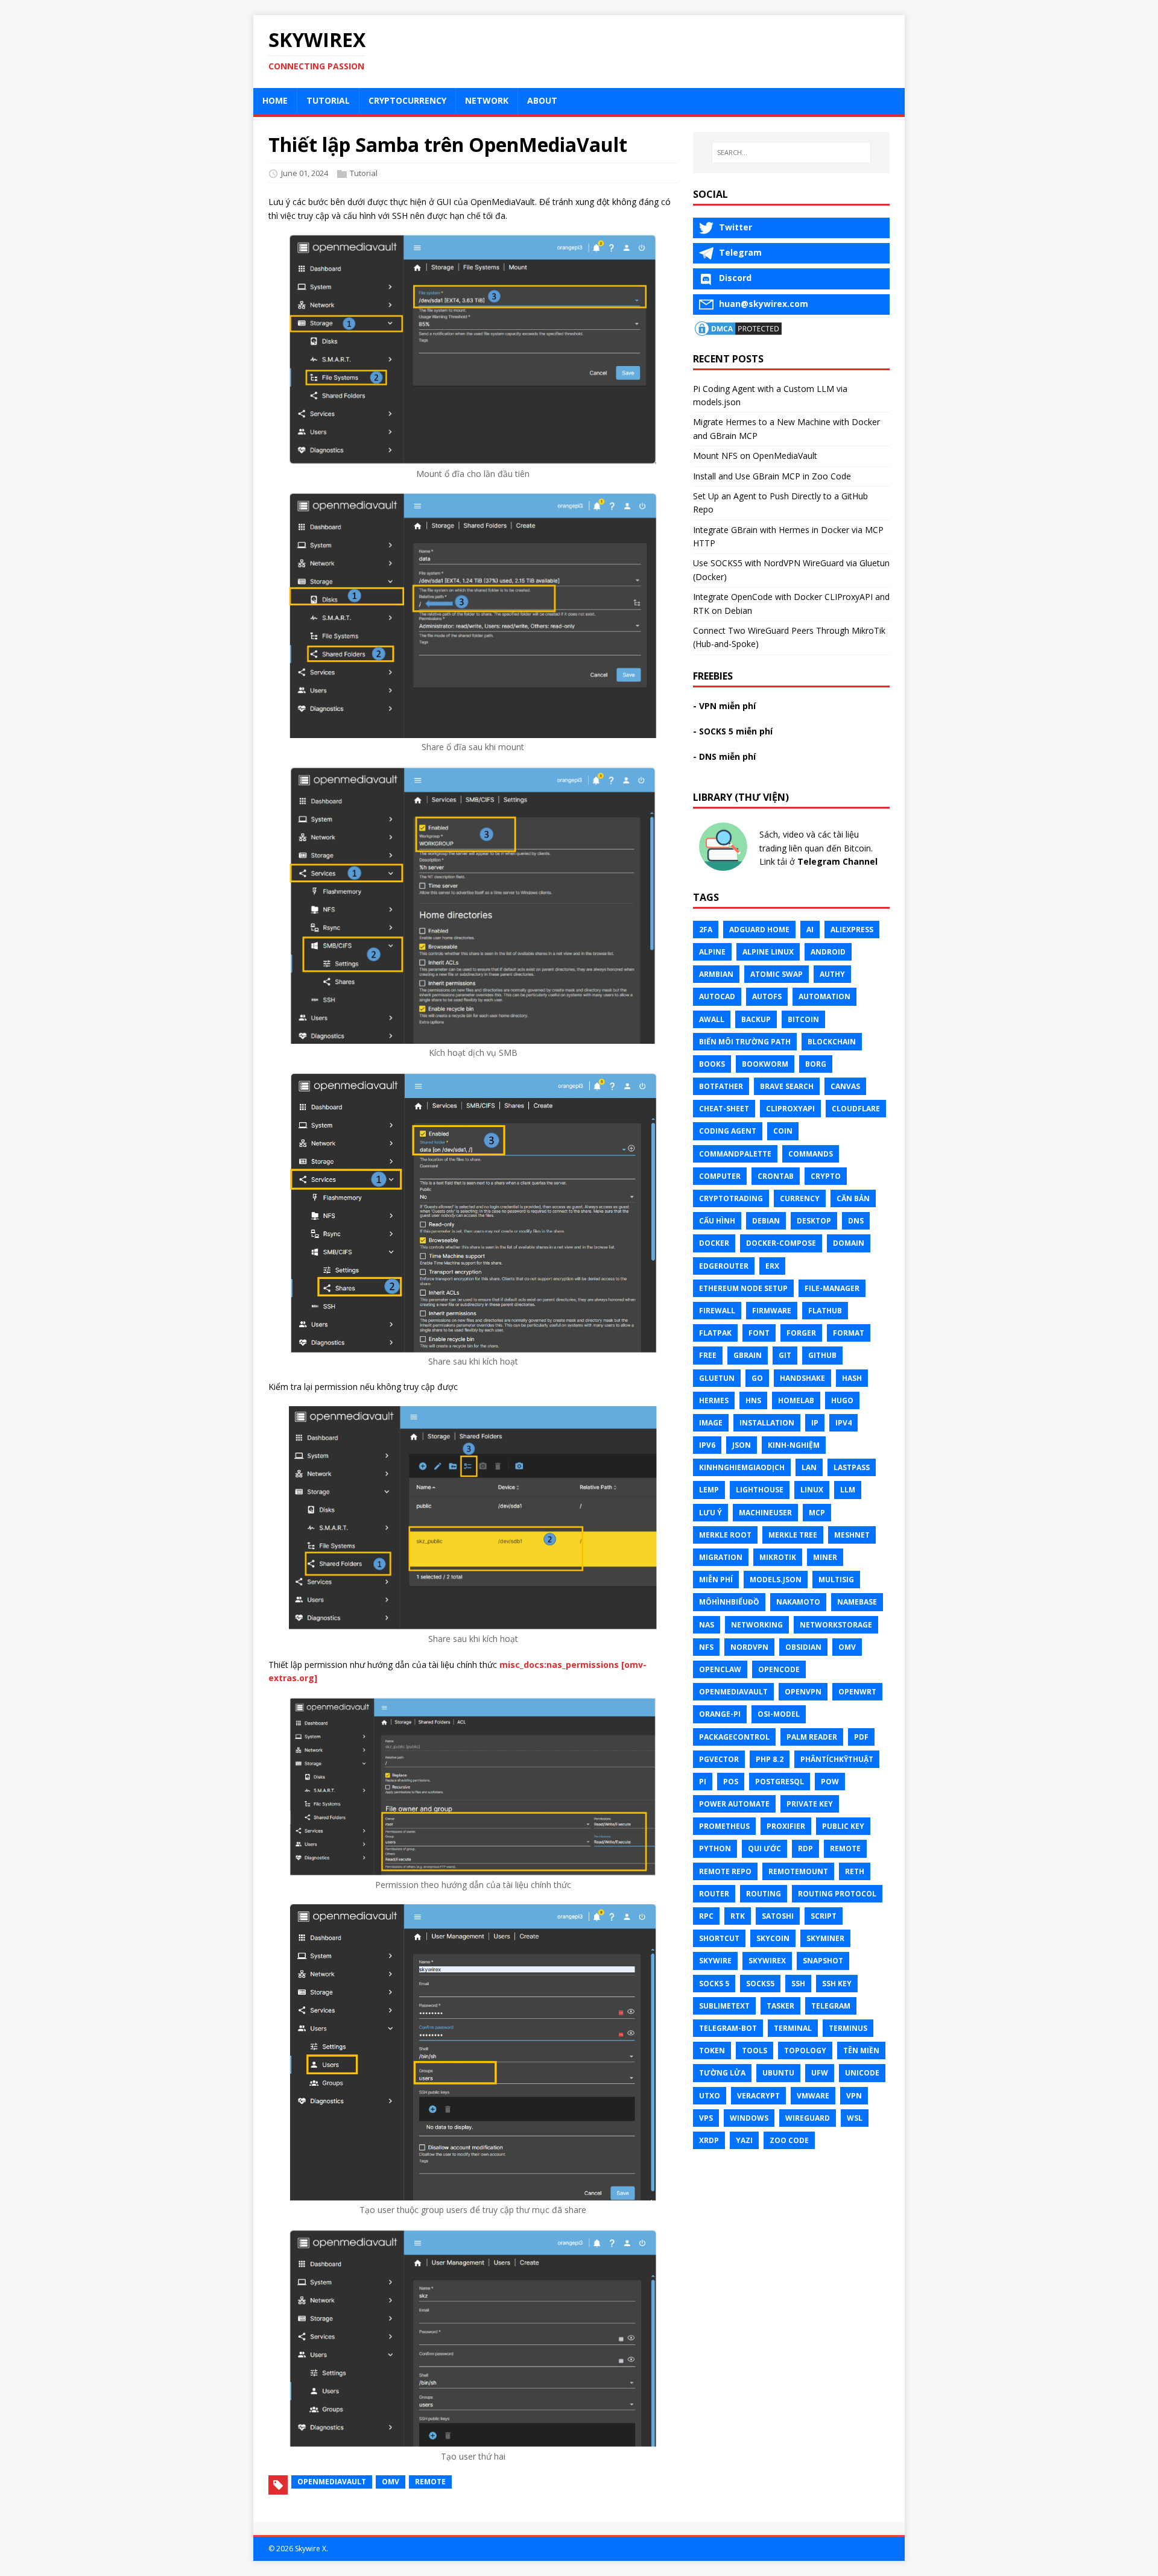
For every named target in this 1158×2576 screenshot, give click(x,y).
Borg (816, 1064)
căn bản (853, 1198)
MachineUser (765, 1513)
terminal (793, 2028)
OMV (391, 2482)
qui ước (764, 1848)
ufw (820, 2073)
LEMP (709, 1490)
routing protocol (837, 1894)
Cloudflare (856, 1109)
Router (714, 1894)
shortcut (719, 1938)
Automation (824, 996)
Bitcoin (803, 1019)
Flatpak (715, 1333)
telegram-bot (728, 2028)
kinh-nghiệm (794, 1445)
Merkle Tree (793, 1535)
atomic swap (777, 974)
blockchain (832, 1042)
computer (720, 1176)
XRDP (709, 2140)
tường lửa (722, 2073)
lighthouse (760, 1490)
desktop (814, 1221)
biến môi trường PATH (745, 1042)
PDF (861, 1737)
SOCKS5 (760, 1984)
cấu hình (717, 1221)
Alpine (712, 952)
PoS (731, 1782)
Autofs (767, 996)
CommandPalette (735, 1154)
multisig (836, 1580)
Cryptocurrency (407, 100)
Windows (749, 2118)
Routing (764, 1894)
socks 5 (714, 1984)
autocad (717, 996)
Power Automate (734, 1804)
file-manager (832, 1288)
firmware (772, 1311)
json (742, 1445)
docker (714, 1243)
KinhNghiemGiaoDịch (742, 1467)
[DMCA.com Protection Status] (738, 330)
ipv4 (843, 1423)
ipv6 (707, 1445)
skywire (715, 1961)
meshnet (852, 1535)
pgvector (719, 1759)
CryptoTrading (731, 1198)
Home (275, 100)
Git (785, 1355)
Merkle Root (725, 1535)
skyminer (825, 1938)
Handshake (802, 1378)
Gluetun (717, 1378)
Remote (430, 2482)
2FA (706, 930)
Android (828, 952)
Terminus (848, 2028)
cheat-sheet (724, 1109)
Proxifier (786, 1826)
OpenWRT (857, 1692)
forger (801, 1333)
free (708, 1355)
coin (783, 1131)
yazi (744, 2140)
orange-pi (720, 1714)
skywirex (767, 1961)
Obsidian (803, 1647)
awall (712, 1019)
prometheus (724, 1826)
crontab (776, 1176)
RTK (738, 1916)
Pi (703, 1782)
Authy (832, 974)
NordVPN (749, 1647)
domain (849, 1243)
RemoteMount (798, 1871)
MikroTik (778, 1557)
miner (825, 1557)
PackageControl (734, 1737)
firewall (717, 1311)
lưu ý (710, 1513)
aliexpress (852, 930)
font (759, 1333)
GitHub (822, 1355)
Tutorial (328, 100)
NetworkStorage (836, 1625)
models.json (776, 1580)
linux (812, 1490)
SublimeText (724, 2006)
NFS (706, 1647)
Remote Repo (725, 1871)
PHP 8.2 (770, 1759)
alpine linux (768, 952)
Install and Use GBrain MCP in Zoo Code (772, 476)
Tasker (780, 2006)
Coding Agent (728, 1131)
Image (711, 1423)
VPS (706, 2118)
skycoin (773, 1938)
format (849, 1333)
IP (815, 1423)
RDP (805, 1848)
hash (852, 1378)
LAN (809, 1467)
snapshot (823, 1961)
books (712, 1064)
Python (715, 1848)
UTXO (710, 2096)
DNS (856, 1221)
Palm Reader (812, 1737)
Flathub (825, 1311)
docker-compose (781, 1243)
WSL (855, 2118)
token (712, 2050)
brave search (787, 1086)
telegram (831, 2006)
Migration (721, 1557)
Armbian (716, 974)
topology (805, 2050)
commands (811, 1154)
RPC (706, 1916)
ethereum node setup (743, 1288)
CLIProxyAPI (790, 1109)
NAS (707, 1625)
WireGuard (808, 2118)
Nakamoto (798, 1602)
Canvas (845, 1086)
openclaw (720, 1669)
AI (810, 930)
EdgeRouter (724, 1266)
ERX (772, 1266)
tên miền (861, 2050)
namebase (857, 1602)
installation (767, 1423)
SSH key (837, 1984)
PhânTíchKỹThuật (837, 1759)
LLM (848, 1490)
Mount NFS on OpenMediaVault (755, 456)
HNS (753, 1400)
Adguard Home (759, 930)
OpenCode (779, 1669)
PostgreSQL (780, 1782)
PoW (830, 1782)
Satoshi (778, 1916)
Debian (766, 1221)
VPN (854, 2096)
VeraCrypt (758, 2096)
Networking (757, 1625)
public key (843, 1826)
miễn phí (716, 1580)
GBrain (748, 1355)
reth (855, 1871)
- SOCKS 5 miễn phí (733, 731)
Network (487, 100)
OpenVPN (803, 1692)
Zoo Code (789, 2140)
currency (800, 1198)
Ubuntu (778, 2073)
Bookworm (765, 1064)
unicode (862, 2073)
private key (810, 1804)
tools (755, 2050)
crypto (826, 1176)
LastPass (852, 1467)
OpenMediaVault (332, 2482)
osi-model (779, 1714)
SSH (798, 1984)
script (824, 1916)
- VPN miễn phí (724, 706)
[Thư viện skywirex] (723, 867)
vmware (813, 2096)
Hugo (842, 1400)
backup (756, 1019)
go (757, 1378)
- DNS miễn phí (724, 756)
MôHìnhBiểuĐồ (729, 1602)
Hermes (714, 1400)
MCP (817, 1513)
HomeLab (796, 1400)
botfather (721, 1086)
